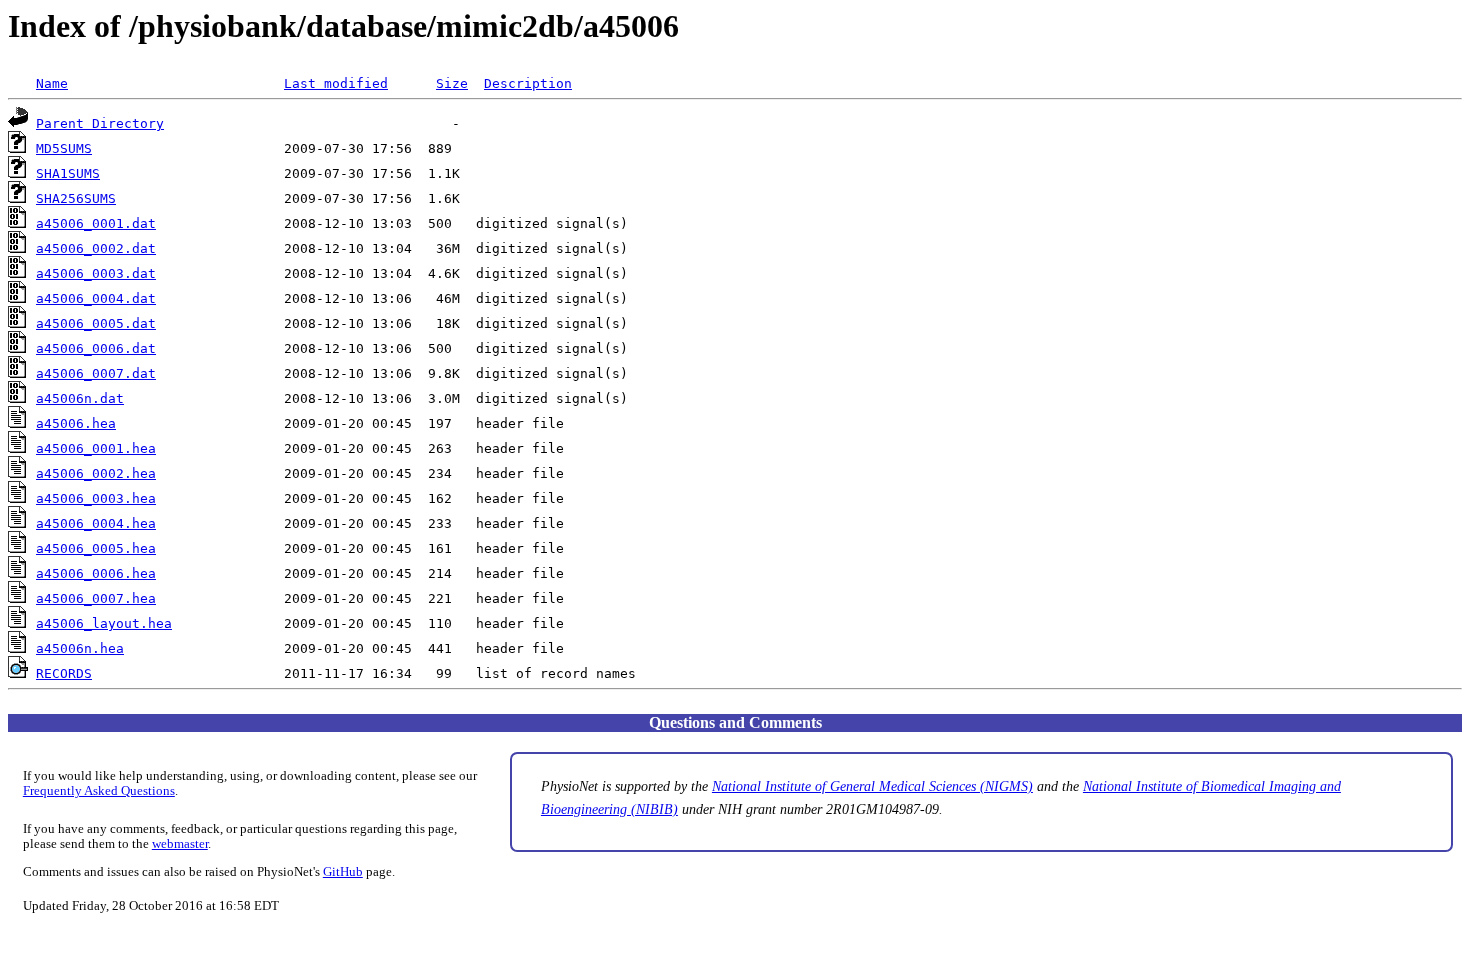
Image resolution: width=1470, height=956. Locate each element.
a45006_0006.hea (96, 573)
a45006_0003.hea (96, 498)
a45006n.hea (80, 648)
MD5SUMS (64, 148)
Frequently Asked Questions (99, 791)
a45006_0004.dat (96, 298)
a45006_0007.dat (96, 373)
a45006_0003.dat (96, 273)
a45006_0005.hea (96, 548)
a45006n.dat (80, 398)
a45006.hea (76, 423)
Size (452, 83)
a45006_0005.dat (96, 323)
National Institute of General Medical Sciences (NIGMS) (872, 786)
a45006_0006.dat (96, 348)
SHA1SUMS (68, 173)
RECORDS (64, 673)
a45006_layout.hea (104, 623)
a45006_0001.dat (96, 223)
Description (528, 83)
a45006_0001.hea (96, 448)
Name (52, 83)
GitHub (343, 872)
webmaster (180, 844)
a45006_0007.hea (96, 598)
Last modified (336, 83)
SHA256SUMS (76, 198)
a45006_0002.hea (96, 473)
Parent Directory (100, 123)
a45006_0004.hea (96, 523)
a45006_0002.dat (96, 248)
